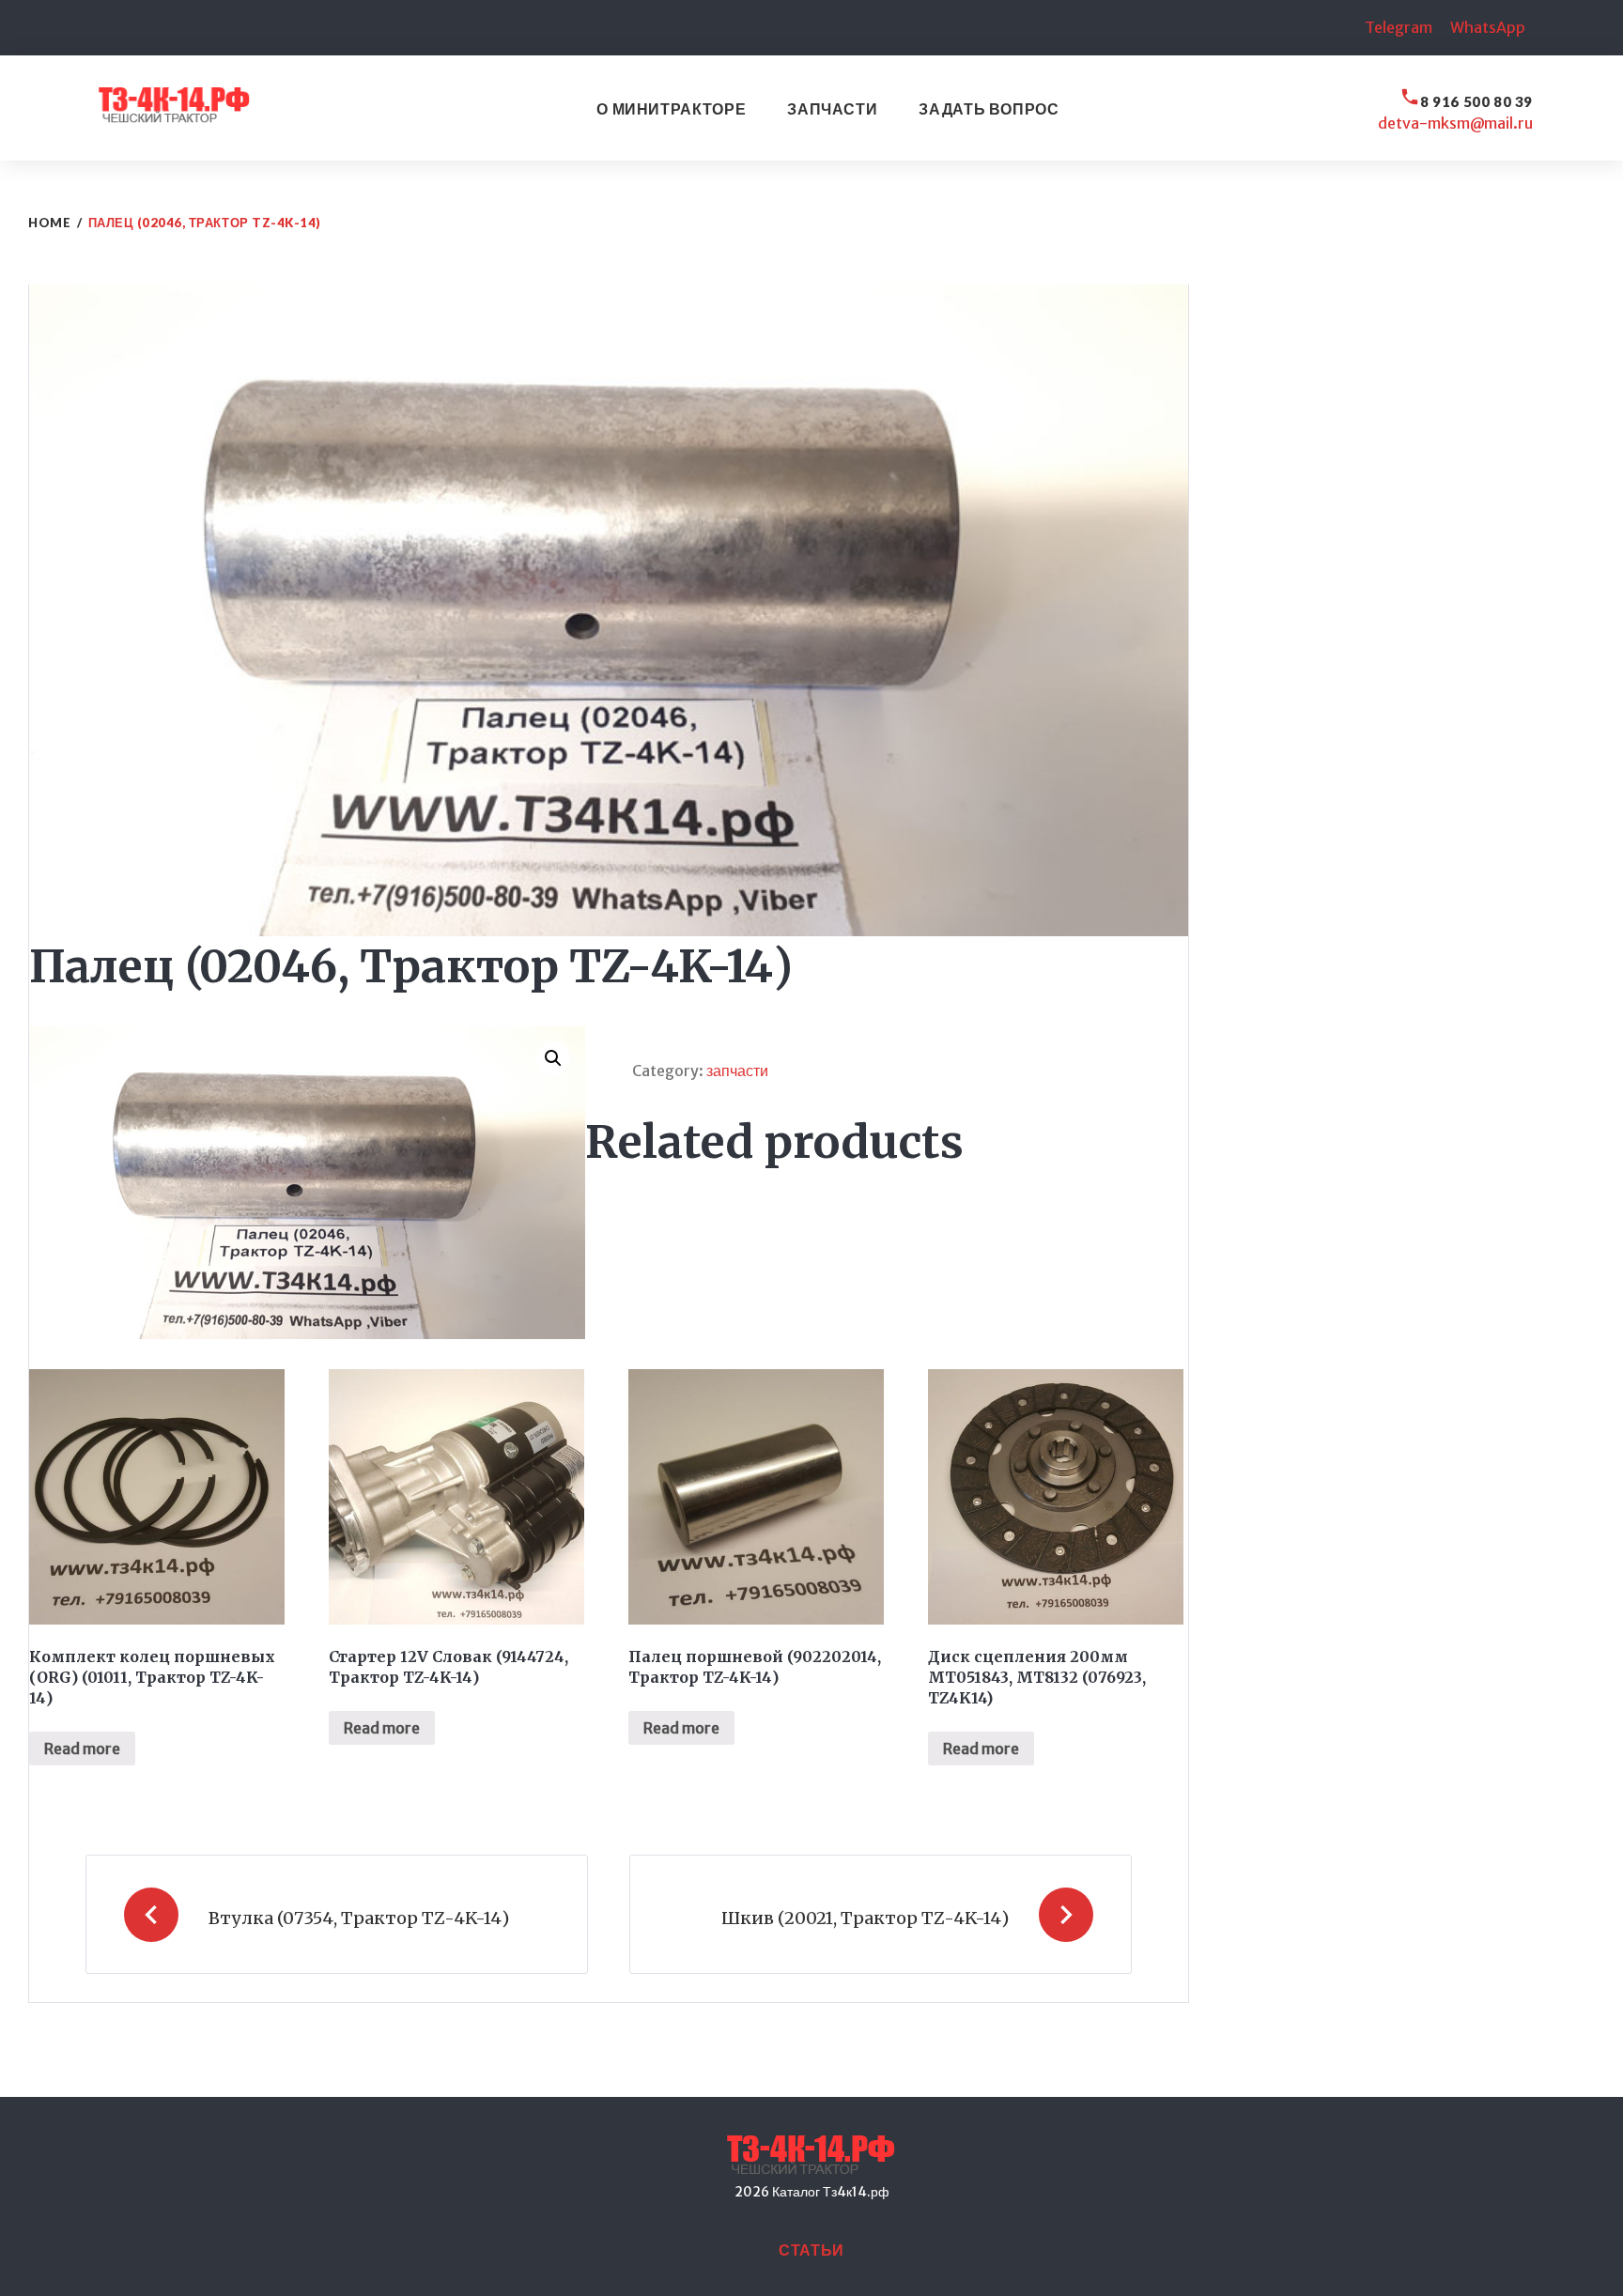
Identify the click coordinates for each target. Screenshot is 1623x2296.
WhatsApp (1488, 27)
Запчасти (832, 108)
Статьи (811, 2250)
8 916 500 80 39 (1476, 101)
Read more (82, 1749)
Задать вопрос (989, 108)
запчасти (737, 1071)
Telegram (1399, 27)
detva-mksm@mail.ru (1455, 123)
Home (49, 223)
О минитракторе (671, 108)
